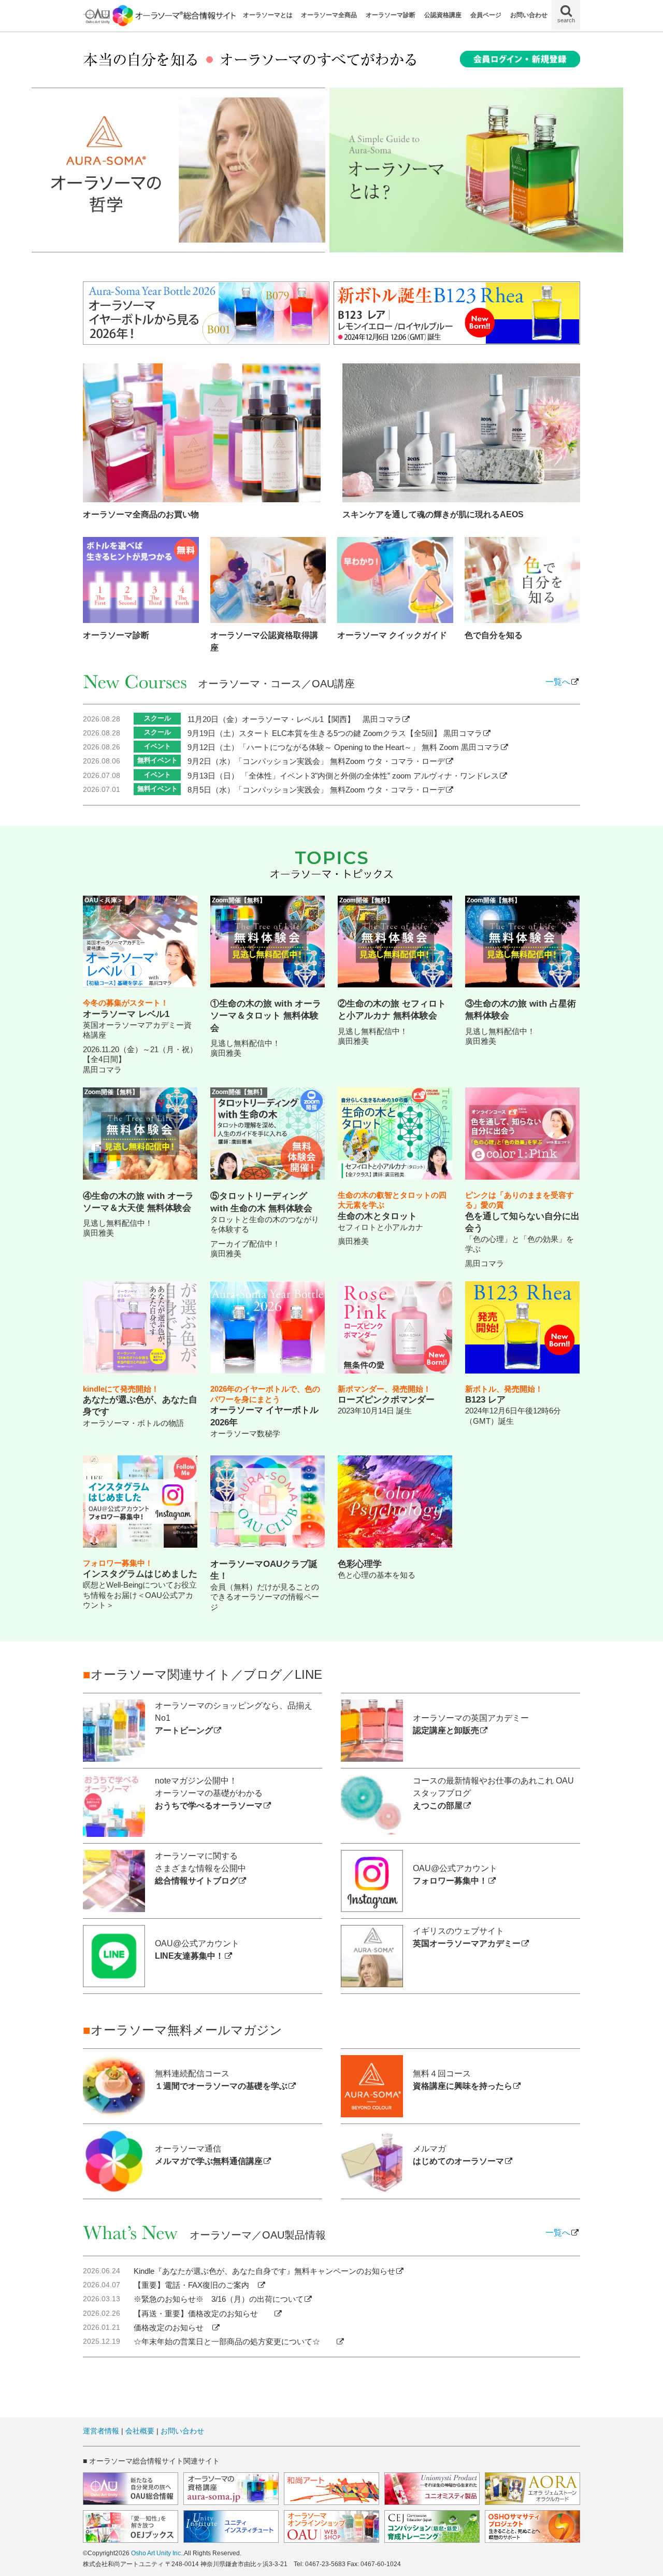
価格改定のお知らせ (172, 2327)
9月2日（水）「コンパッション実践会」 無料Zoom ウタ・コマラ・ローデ (316, 761)
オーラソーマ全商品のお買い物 (141, 514)
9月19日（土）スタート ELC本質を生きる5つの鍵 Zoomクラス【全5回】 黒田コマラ (335, 733)
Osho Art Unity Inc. (157, 2553)
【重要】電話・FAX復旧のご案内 (195, 2285)
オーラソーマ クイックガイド (392, 635)
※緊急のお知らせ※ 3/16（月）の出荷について (219, 2299)
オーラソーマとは (268, 15)
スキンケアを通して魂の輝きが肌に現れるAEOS (433, 514)
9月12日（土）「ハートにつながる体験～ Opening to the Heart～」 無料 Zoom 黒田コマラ (344, 747)
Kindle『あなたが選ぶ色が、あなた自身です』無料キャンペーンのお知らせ (264, 2271)
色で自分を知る (494, 635)
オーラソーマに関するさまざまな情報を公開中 (200, 1868)
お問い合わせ (529, 15)
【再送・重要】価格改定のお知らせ (204, 2313)
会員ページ (486, 15)
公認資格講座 (443, 15)
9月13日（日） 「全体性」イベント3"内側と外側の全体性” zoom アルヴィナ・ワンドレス (343, 776)
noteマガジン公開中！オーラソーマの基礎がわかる (209, 1793)
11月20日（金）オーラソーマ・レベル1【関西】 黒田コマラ (294, 719)
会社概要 (140, 2431)
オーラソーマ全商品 (329, 15)
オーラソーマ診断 (391, 15)
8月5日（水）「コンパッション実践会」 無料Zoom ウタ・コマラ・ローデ (316, 790)
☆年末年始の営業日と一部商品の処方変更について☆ (235, 2341)
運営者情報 (101, 2431)
